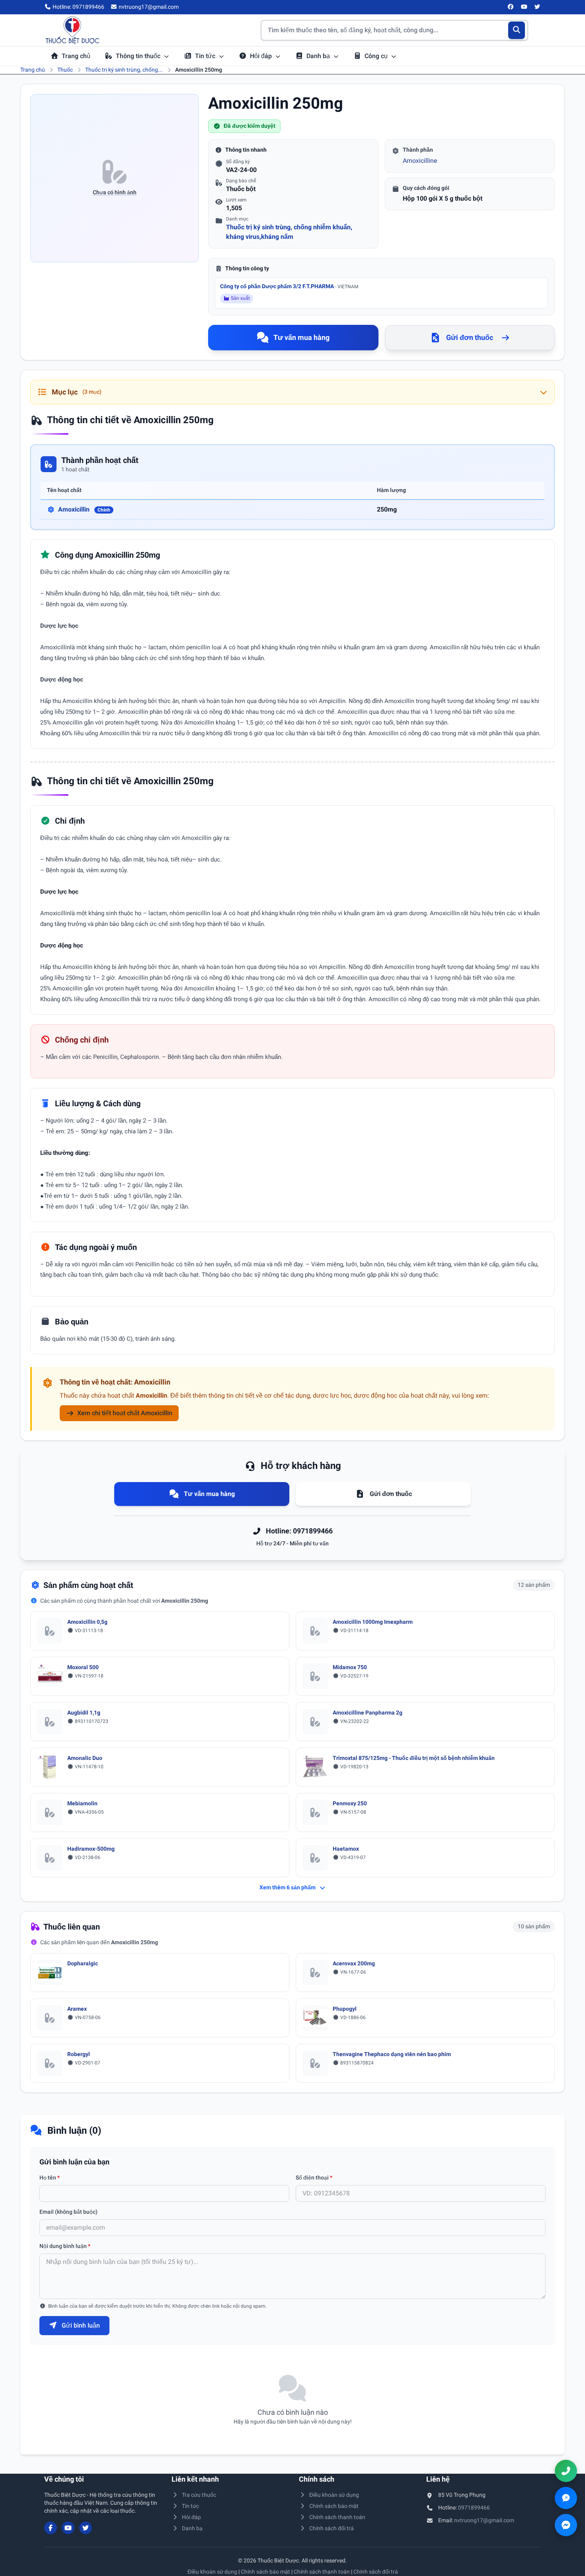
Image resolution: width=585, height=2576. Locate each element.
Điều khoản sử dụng (334, 2495)
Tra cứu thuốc (199, 2495)
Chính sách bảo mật (334, 2506)
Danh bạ (319, 56)
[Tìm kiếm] (517, 30)
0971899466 (474, 2508)
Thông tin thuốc (139, 56)
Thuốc (65, 70)
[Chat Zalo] (566, 2498)
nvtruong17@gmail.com (484, 2520)
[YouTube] (524, 7)
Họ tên (50, 2178)
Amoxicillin (84, 509)
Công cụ (377, 56)
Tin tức (206, 56)
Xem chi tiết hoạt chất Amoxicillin (125, 1413)
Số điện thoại (314, 2178)
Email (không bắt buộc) (68, 2212)
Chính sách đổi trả (331, 2528)
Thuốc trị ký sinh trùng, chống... (124, 70)
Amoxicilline (420, 161)
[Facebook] (511, 7)
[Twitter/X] (538, 7)
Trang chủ (76, 56)
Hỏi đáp (262, 56)
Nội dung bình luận (65, 2246)
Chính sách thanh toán (337, 2517)
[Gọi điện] (566, 2471)
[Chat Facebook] (566, 2525)
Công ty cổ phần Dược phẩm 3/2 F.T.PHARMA (289, 286)
